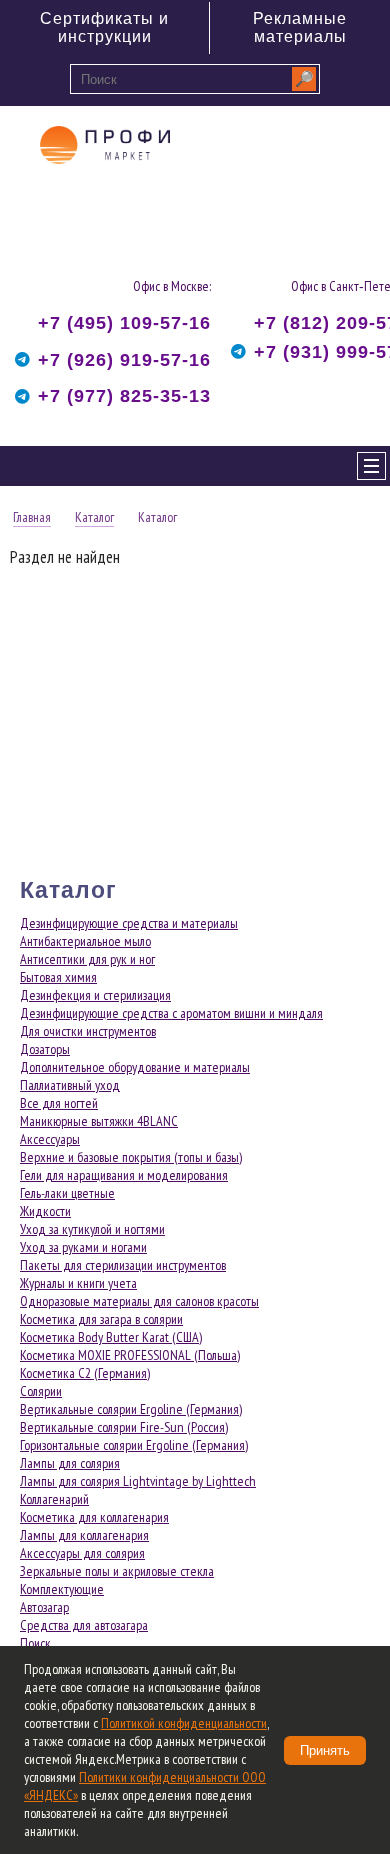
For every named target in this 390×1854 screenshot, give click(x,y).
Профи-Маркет (105, 181)
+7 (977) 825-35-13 (124, 396)
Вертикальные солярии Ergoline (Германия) (131, 1409)
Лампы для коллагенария (84, 1535)
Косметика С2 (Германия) (85, 1373)
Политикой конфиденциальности (184, 1723)
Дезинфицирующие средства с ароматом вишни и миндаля (171, 1013)
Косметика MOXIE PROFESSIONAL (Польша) (130, 1355)
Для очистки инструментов (88, 1031)
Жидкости (45, 1211)
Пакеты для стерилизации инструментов (123, 1265)
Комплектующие (62, 1589)
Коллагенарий (54, 1499)
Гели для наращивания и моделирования (124, 1175)
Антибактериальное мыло (85, 941)
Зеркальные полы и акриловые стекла (117, 1571)
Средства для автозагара (84, 1625)
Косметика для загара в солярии (101, 1319)
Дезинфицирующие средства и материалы (129, 923)
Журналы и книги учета (78, 1283)
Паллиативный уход (70, 1085)
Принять (325, 1750)
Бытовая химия (58, 977)
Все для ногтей (59, 1103)
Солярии (41, 1391)
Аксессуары (50, 1139)
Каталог (94, 517)
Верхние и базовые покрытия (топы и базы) (131, 1157)
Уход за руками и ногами (83, 1247)
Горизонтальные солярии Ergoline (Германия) (134, 1445)
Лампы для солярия (70, 1463)
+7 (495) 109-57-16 (124, 323)
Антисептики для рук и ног (87, 959)
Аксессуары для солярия (82, 1553)
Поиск (35, 1643)
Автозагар (44, 1607)
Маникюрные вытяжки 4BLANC (99, 1121)
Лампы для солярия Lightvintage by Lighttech (138, 1481)
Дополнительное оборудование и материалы (135, 1067)
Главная (32, 517)
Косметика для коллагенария (94, 1517)
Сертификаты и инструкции (104, 27)
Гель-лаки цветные (67, 1193)
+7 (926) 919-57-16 (124, 360)
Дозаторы (45, 1049)
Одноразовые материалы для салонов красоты (139, 1301)
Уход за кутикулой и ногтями (92, 1229)
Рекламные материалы (300, 27)
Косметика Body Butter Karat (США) (111, 1337)
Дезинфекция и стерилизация (95, 995)
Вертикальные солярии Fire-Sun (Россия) (124, 1427)
